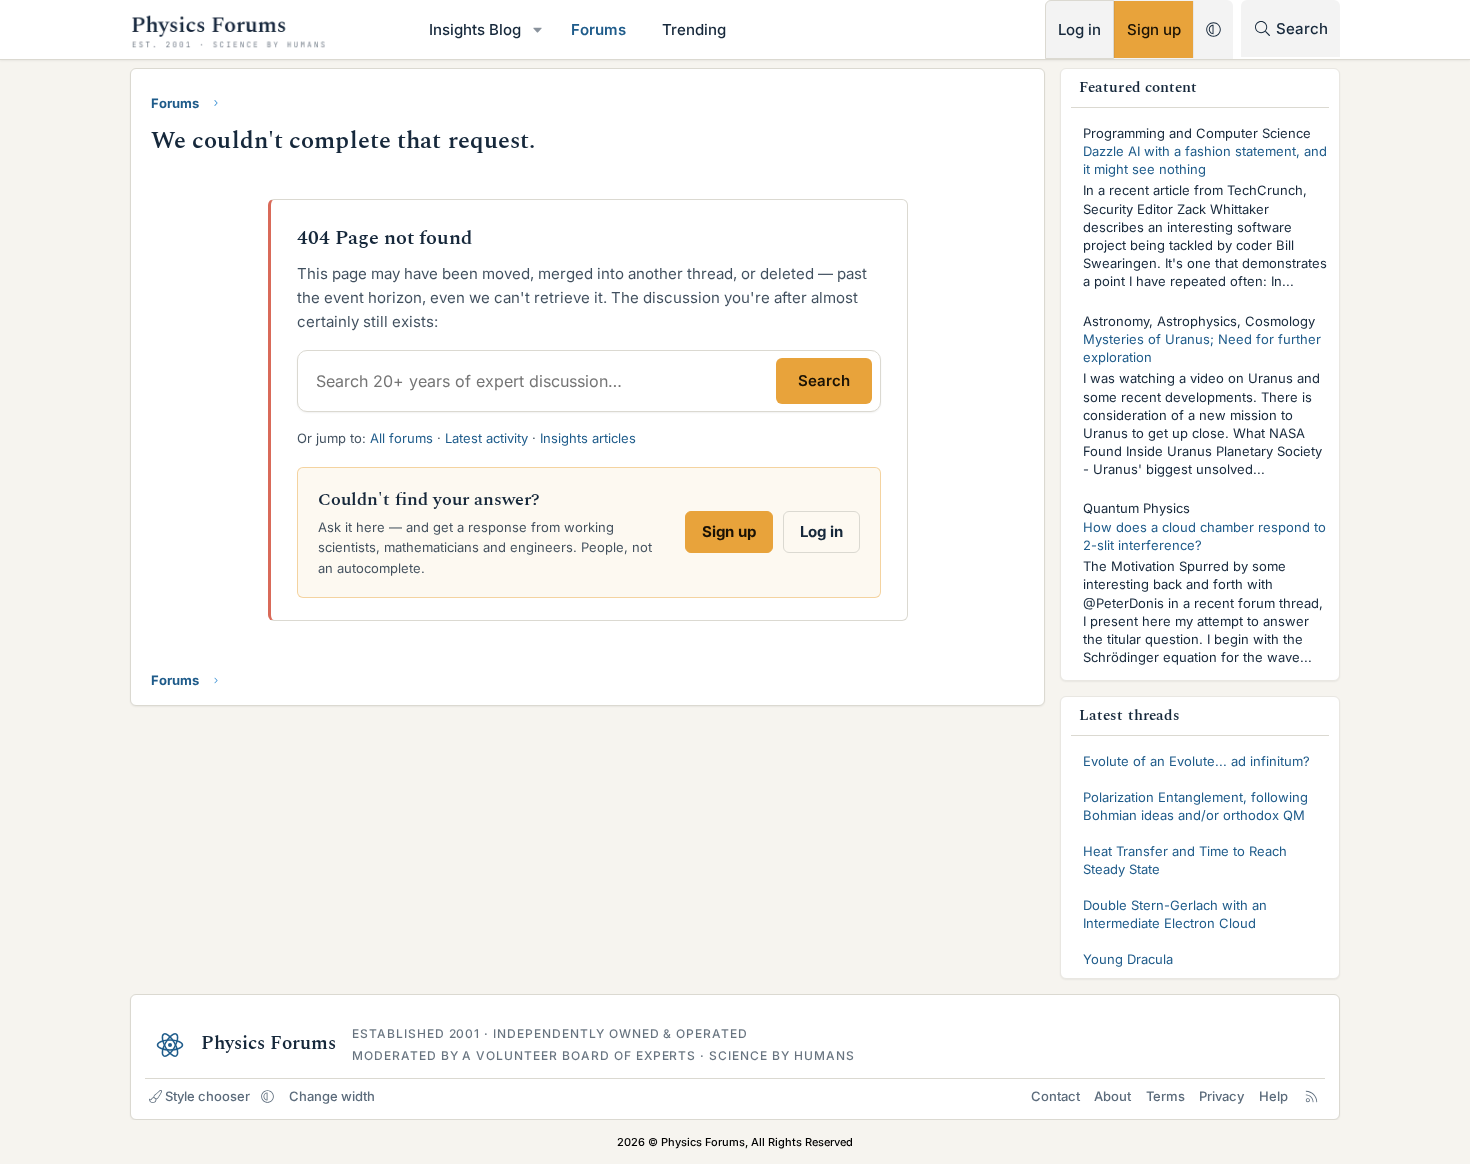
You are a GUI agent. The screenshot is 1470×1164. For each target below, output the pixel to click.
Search (824, 380)
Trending (694, 29)
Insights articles (588, 438)
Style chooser (207, 1096)
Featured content (1138, 87)
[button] (538, 29)
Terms (1165, 1096)
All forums (401, 438)
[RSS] (1311, 1096)
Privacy (1221, 1096)
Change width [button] (332, 1096)
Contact (1055, 1096)
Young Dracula (1128, 959)
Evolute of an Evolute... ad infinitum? (1196, 761)
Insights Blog (475, 29)
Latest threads (1129, 715)
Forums (598, 29)
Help (1273, 1096)
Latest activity (486, 438)
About (1112, 1096)
